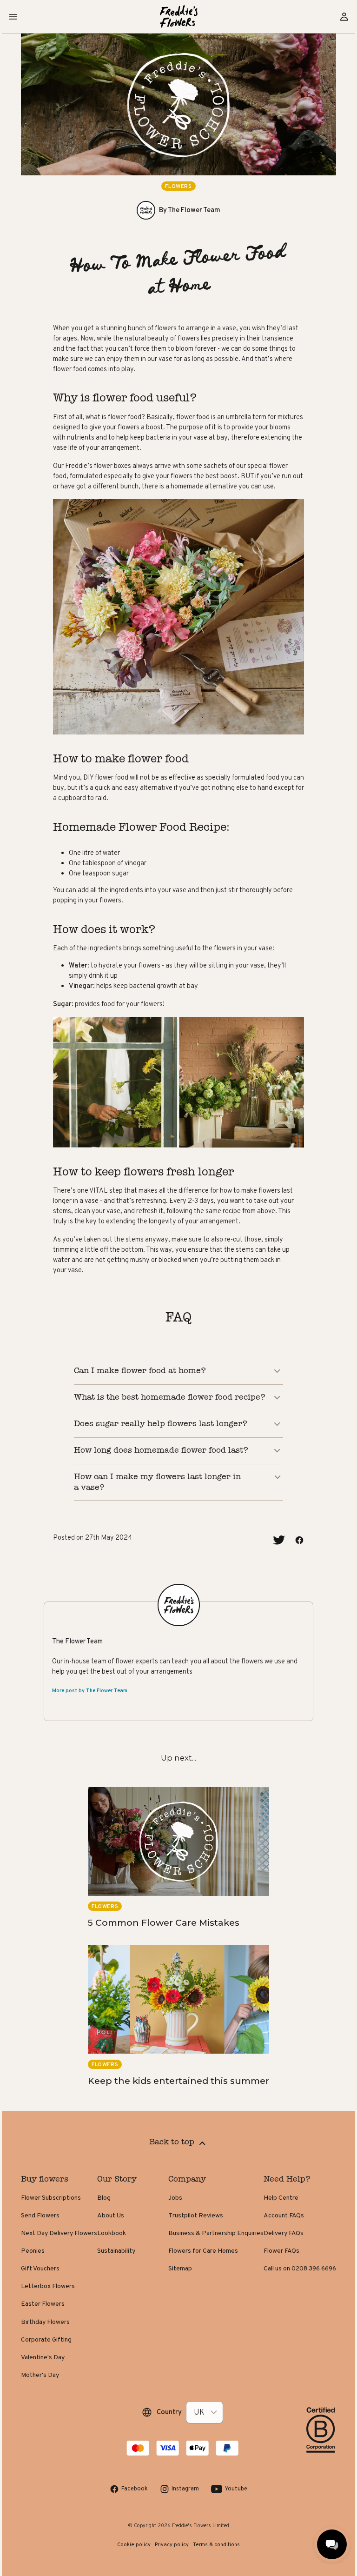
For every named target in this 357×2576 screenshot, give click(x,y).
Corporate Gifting (53, 2333)
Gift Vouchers (47, 2262)
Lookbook (119, 2227)
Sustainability (123, 2244)
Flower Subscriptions (58, 2191)
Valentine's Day (50, 2350)
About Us (118, 2209)
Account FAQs (277, 2209)
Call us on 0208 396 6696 (293, 2262)
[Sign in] (344, 17)
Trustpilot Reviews (189, 2209)
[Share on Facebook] (299, 1534)
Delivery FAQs (277, 2227)
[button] (13, 17)
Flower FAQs (274, 2244)
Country (169, 2405)
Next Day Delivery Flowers (66, 2227)
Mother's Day (47, 2368)
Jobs (168, 2191)
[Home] (179, 17)
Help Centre (274, 2191)
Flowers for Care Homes (196, 2244)
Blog (111, 2191)
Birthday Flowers (52, 2315)
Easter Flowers (50, 2297)
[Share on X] (278, 1534)
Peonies (40, 2244)
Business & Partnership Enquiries (209, 2227)
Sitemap (173, 2262)
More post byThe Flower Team (90, 1684)
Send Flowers (47, 2209)
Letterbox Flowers (55, 2280)
